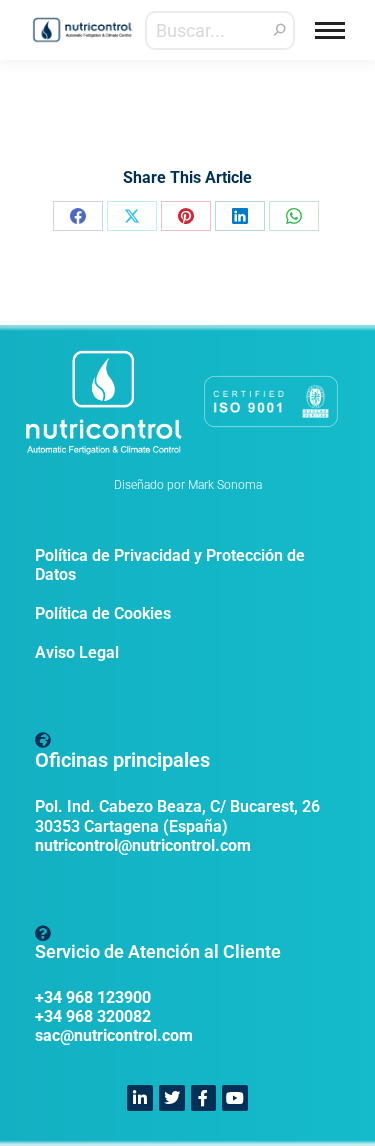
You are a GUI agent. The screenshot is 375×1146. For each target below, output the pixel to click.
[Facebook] (78, 216)
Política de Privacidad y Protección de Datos (170, 565)
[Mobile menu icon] (330, 30)
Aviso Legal (77, 652)
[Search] (280, 30)
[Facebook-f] (204, 1098)
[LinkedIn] (240, 216)
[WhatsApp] (294, 216)
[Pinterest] (186, 216)
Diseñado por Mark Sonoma (188, 485)
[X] (132, 216)
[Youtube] (235, 1098)
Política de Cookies (103, 613)
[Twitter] (172, 1098)
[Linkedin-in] (140, 1098)
